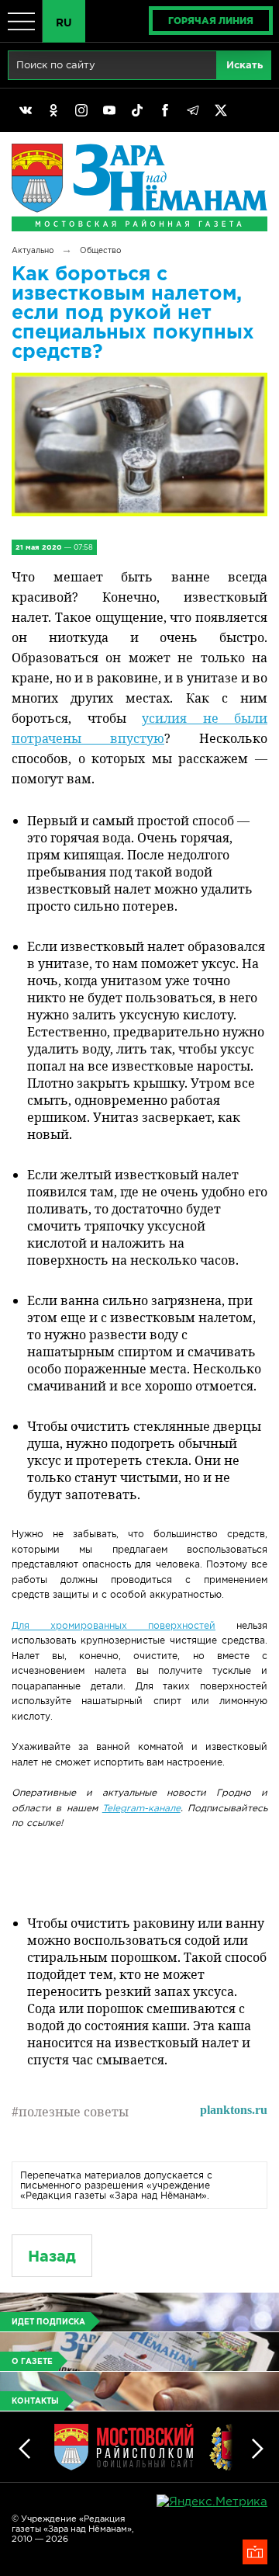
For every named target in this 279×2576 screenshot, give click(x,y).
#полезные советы (70, 2112)
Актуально (33, 250)
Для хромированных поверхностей (114, 1625)
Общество (100, 250)
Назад (52, 2256)
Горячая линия (211, 21)
